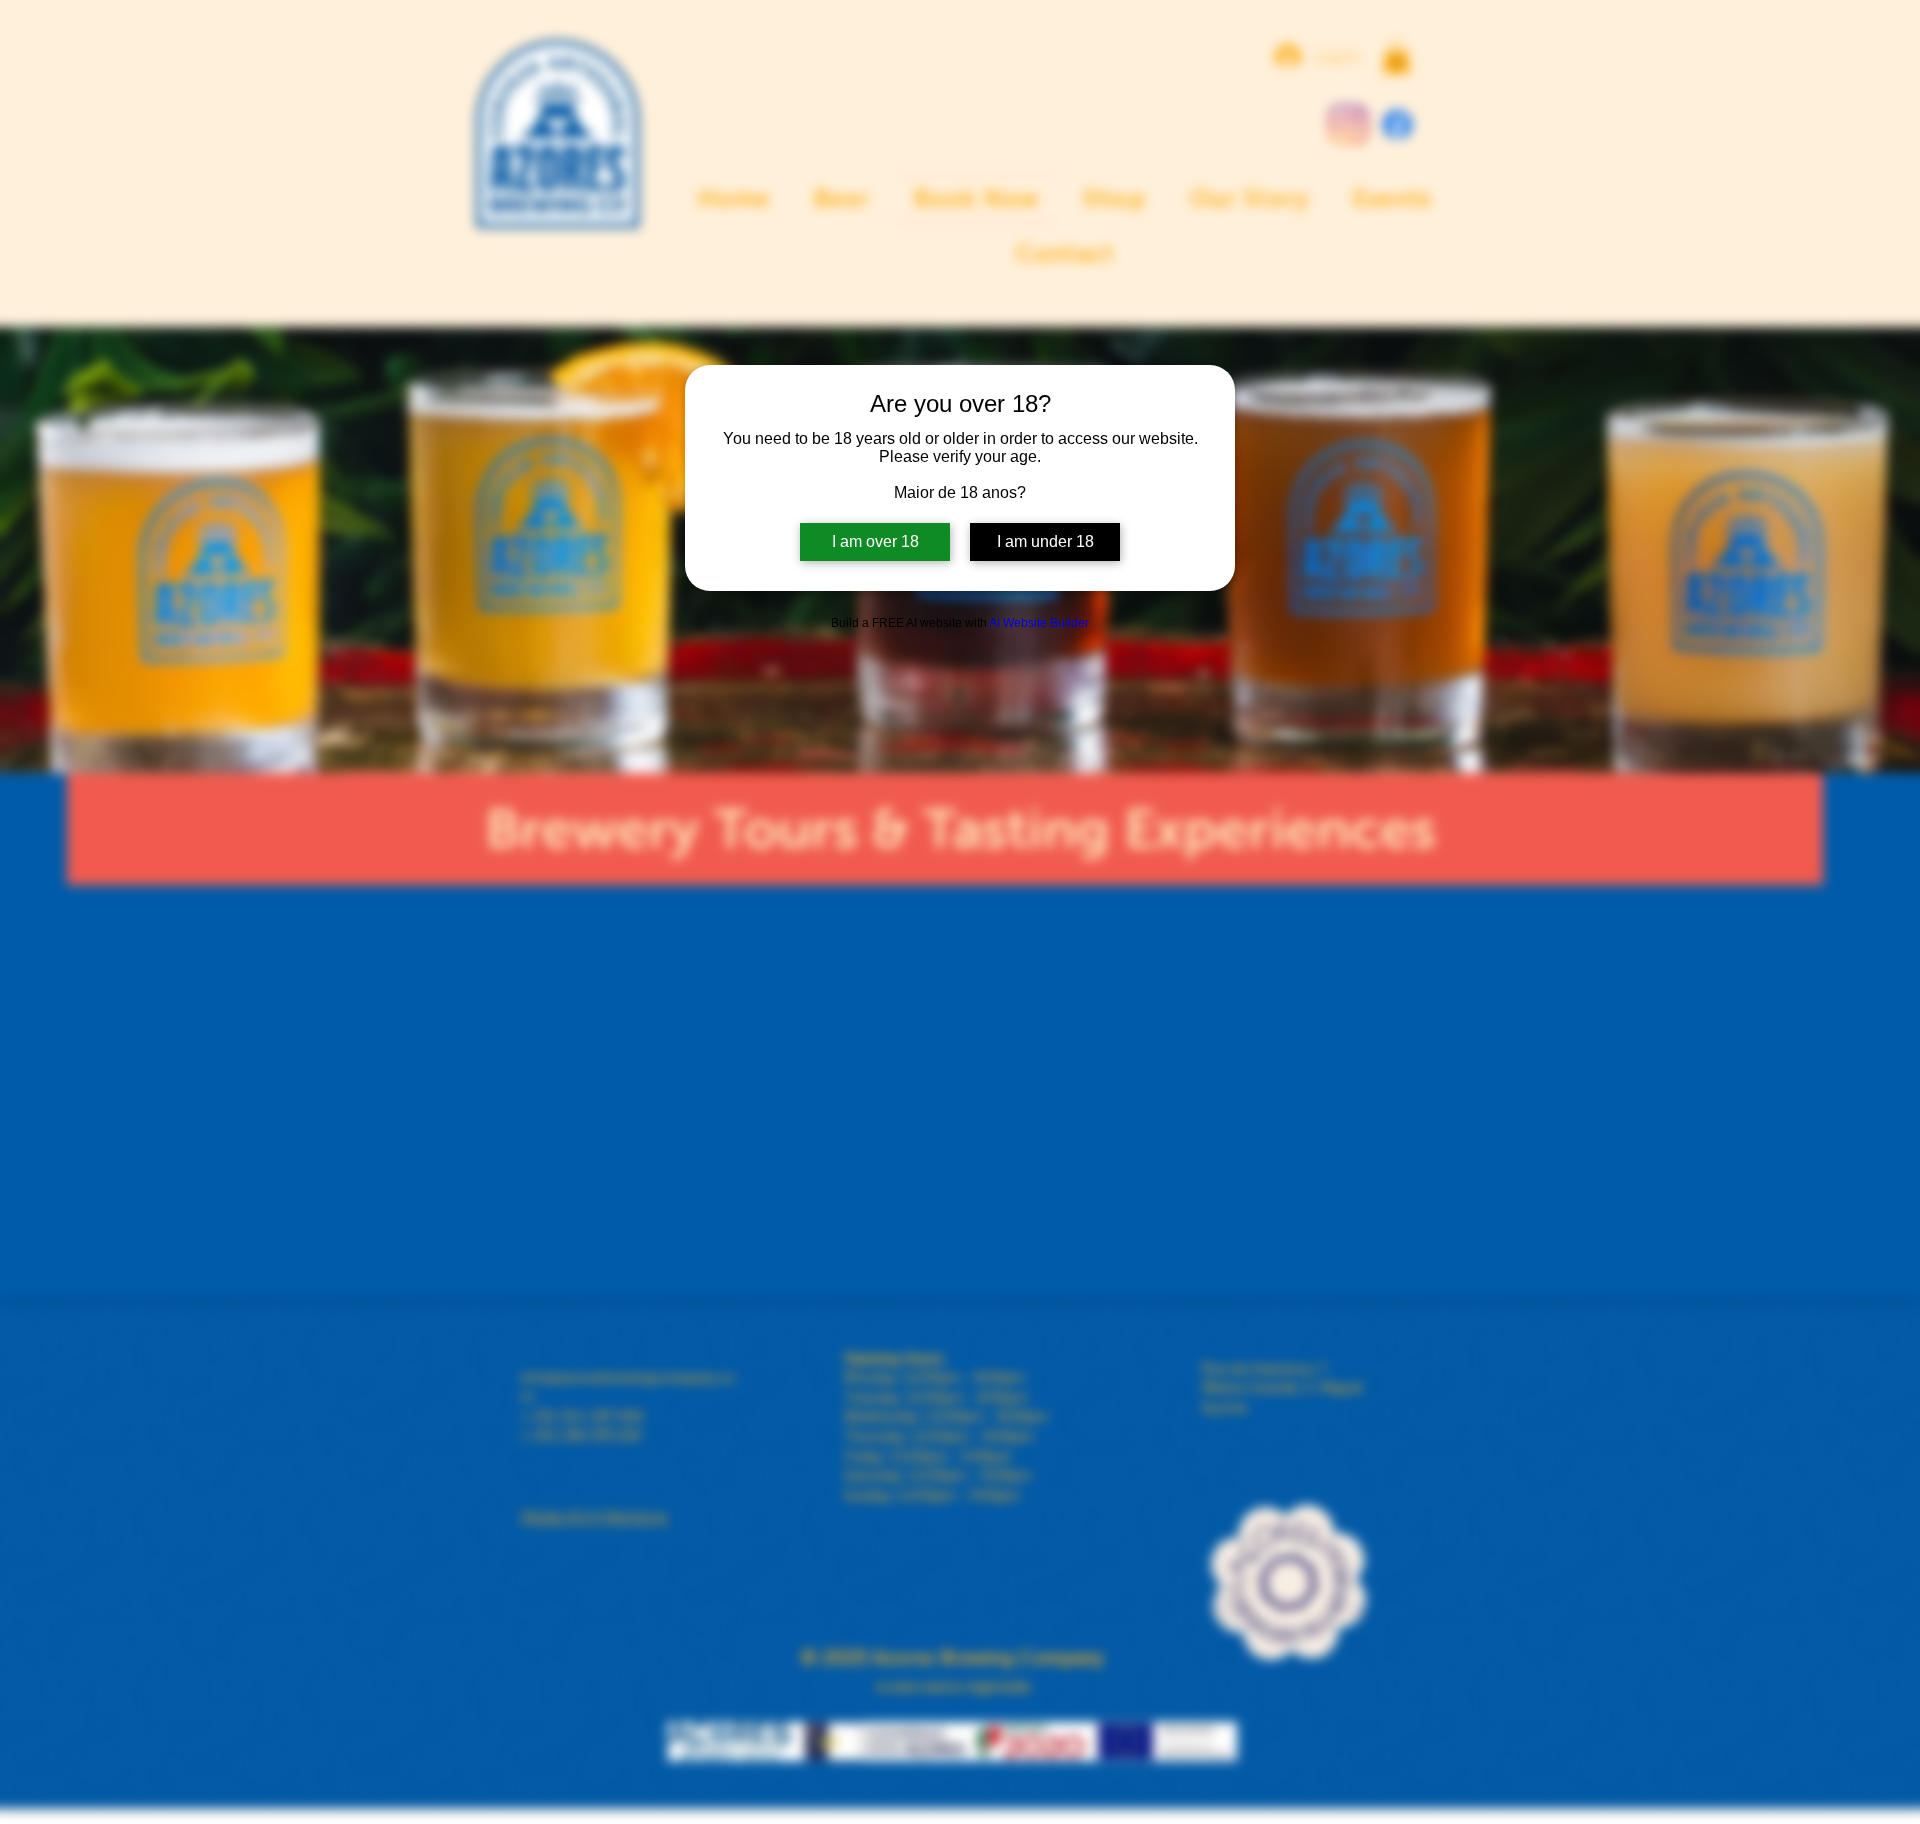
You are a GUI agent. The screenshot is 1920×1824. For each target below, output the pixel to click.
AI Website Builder (1039, 623)
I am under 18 (1045, 541)
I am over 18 (875, 541)
